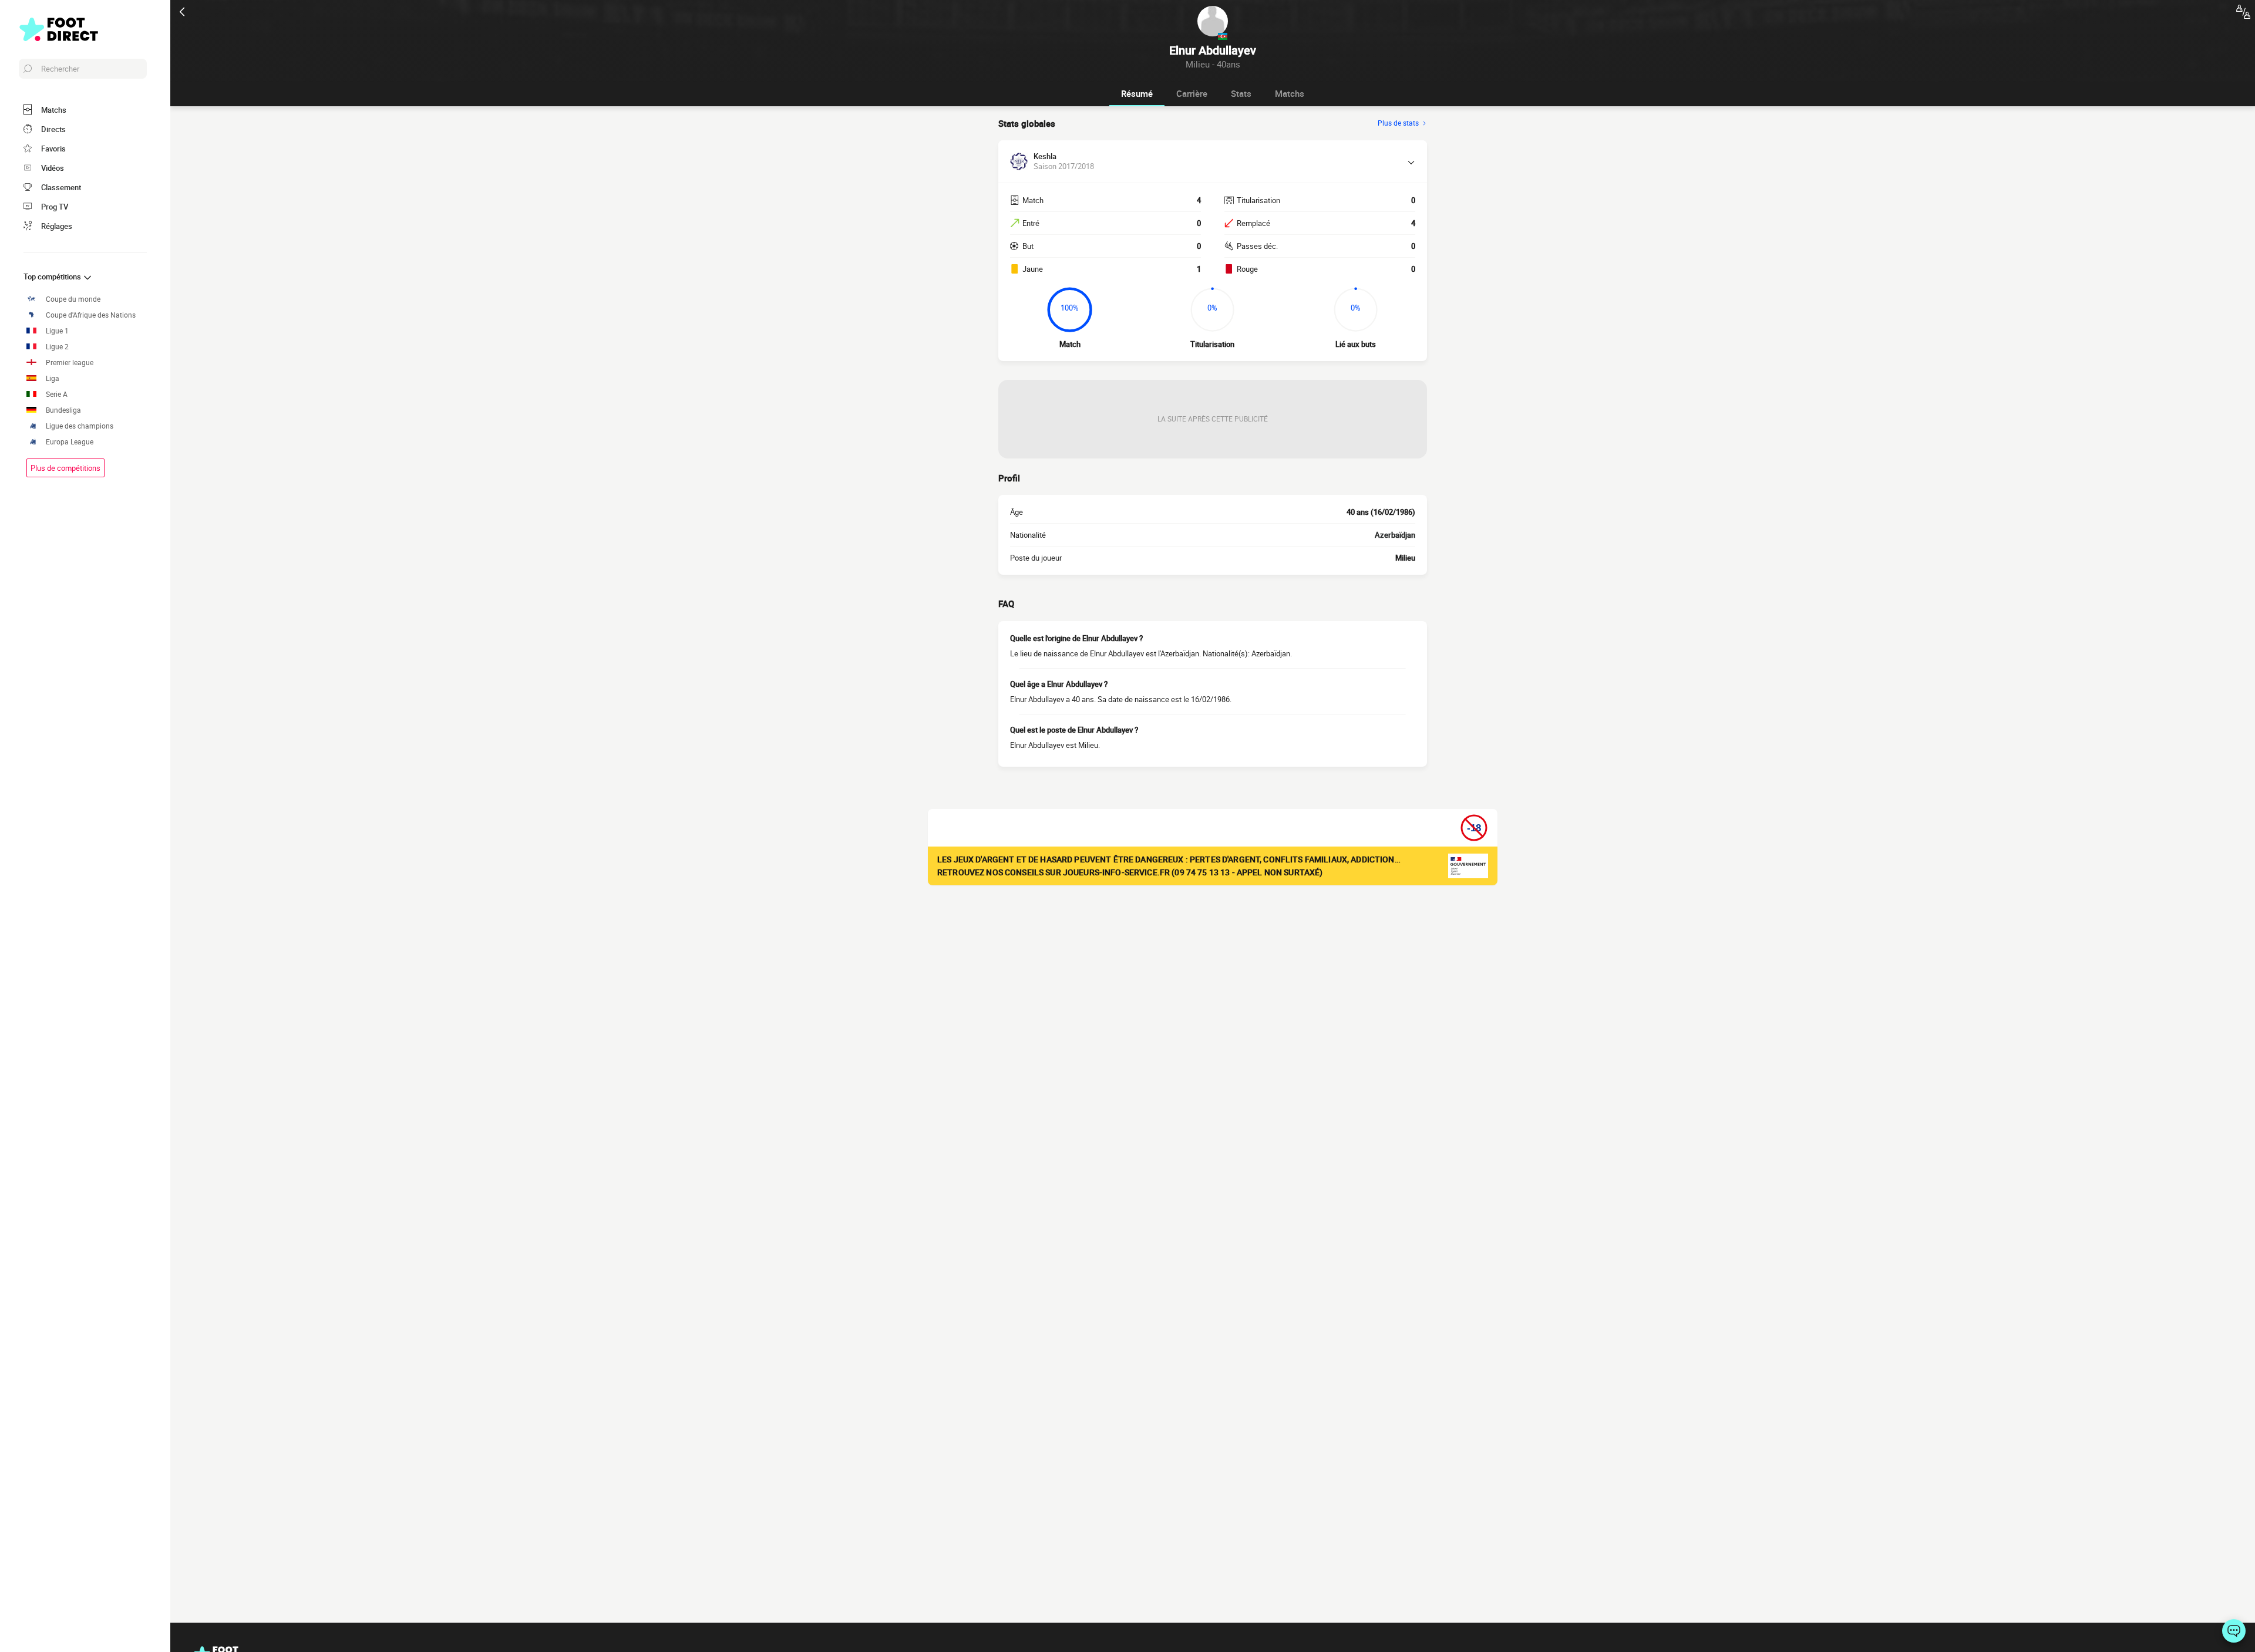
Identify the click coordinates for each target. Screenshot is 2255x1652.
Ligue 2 (57, 347)
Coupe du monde (73, 299)
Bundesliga (63, 410)
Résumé (1137, 93)
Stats (1241, 93)
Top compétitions (53, 277)
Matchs (1290, 93)
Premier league (70, 363)
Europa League (70, 442)
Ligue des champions (80, 426)
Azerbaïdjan (1395, 535)
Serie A (57, 394)
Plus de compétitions (65, 468)
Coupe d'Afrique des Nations (91, 315)
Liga (53, 378)
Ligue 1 (57, 331)
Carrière (1192, 93)
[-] (2234, 1631)
